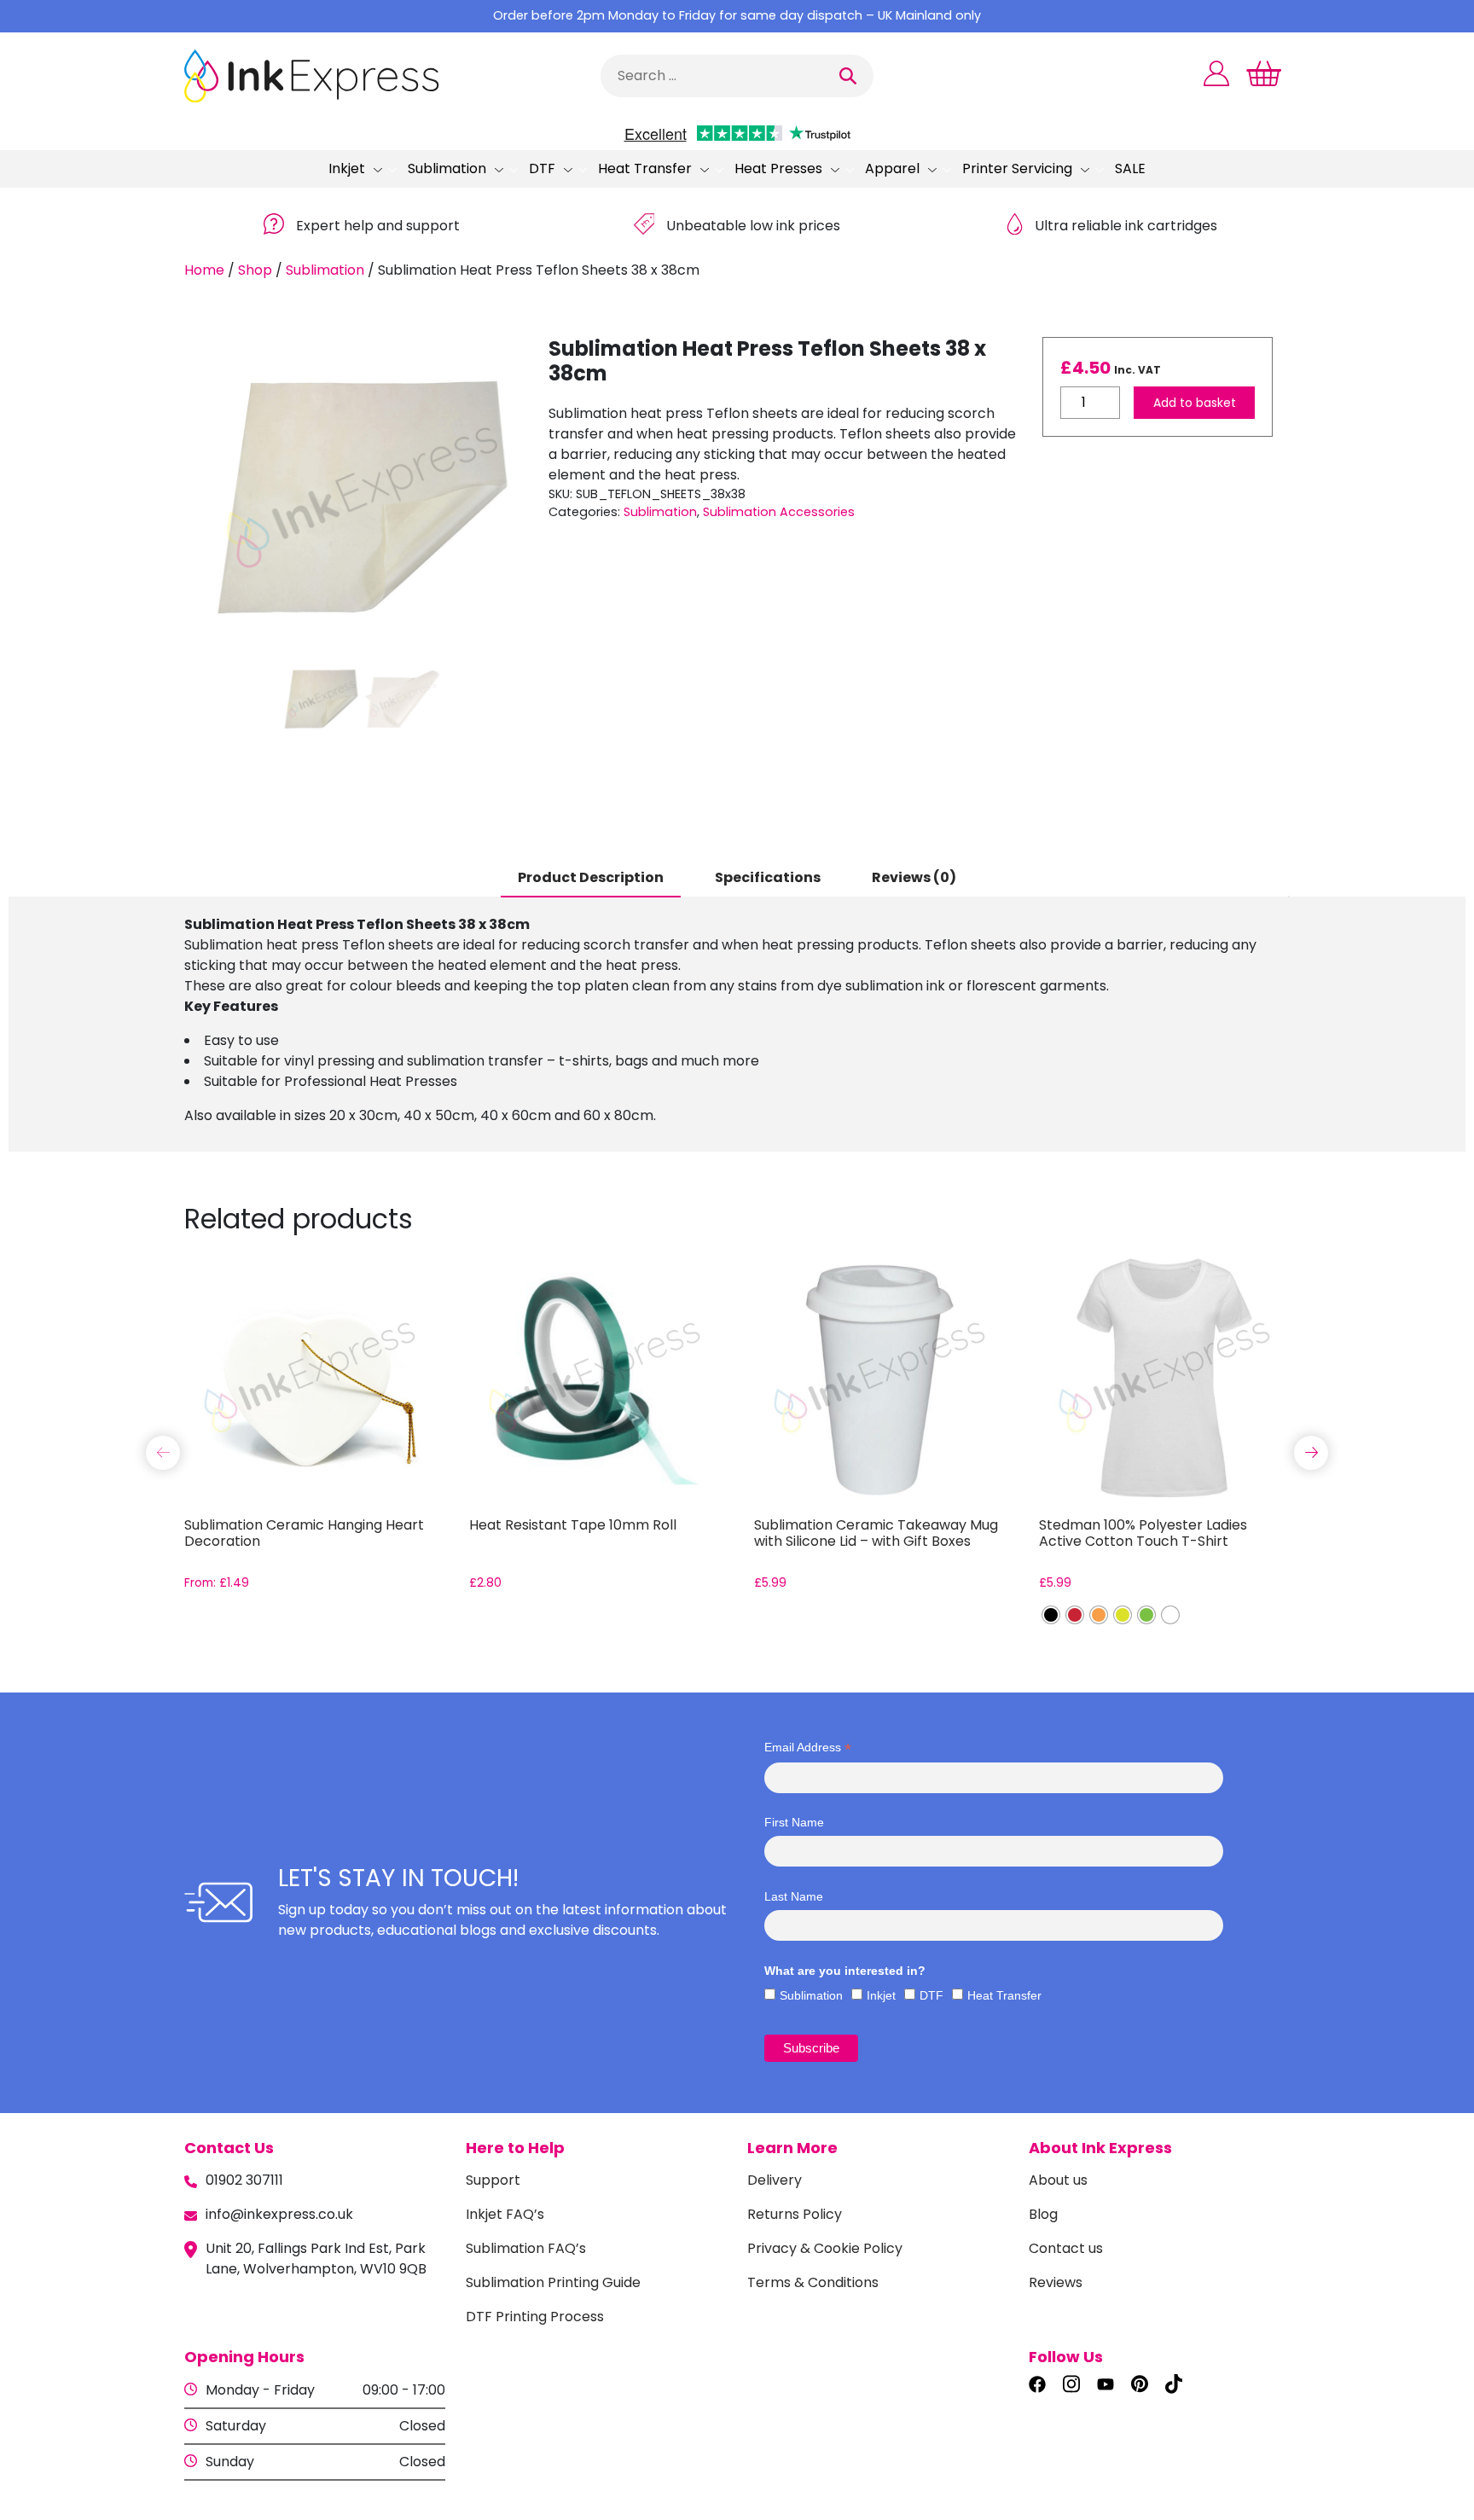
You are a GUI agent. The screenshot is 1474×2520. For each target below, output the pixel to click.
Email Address (808, 1748)
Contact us (1066, 2248)
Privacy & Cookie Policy (825, 2248)
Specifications (768, 877)
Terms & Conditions (813, 2282)
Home (204, 270)
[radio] (1051, 1615)
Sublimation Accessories (779, 512)
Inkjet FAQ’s (505, 2214)
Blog (1043, 2214)
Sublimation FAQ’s (526, 2248)
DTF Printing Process (535, 2317)
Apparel (892, 168)
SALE (1130, 168)
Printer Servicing (1017, 168)
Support (493, 2180)
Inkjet (347, 168)
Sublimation (447, 168)
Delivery (775, 2180)
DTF (542, 168)
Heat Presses (778, 168)
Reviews (1056, 2282)
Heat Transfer (645, 168)
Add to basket (1195, 403)
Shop (255, 270)
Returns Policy (795, 2214)
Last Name (794, 1896)
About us (1058, 2180)
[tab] (591, 879)
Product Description (591, 877)
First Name (794, 1822)
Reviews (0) (914, 877)
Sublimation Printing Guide (553, 2282)
